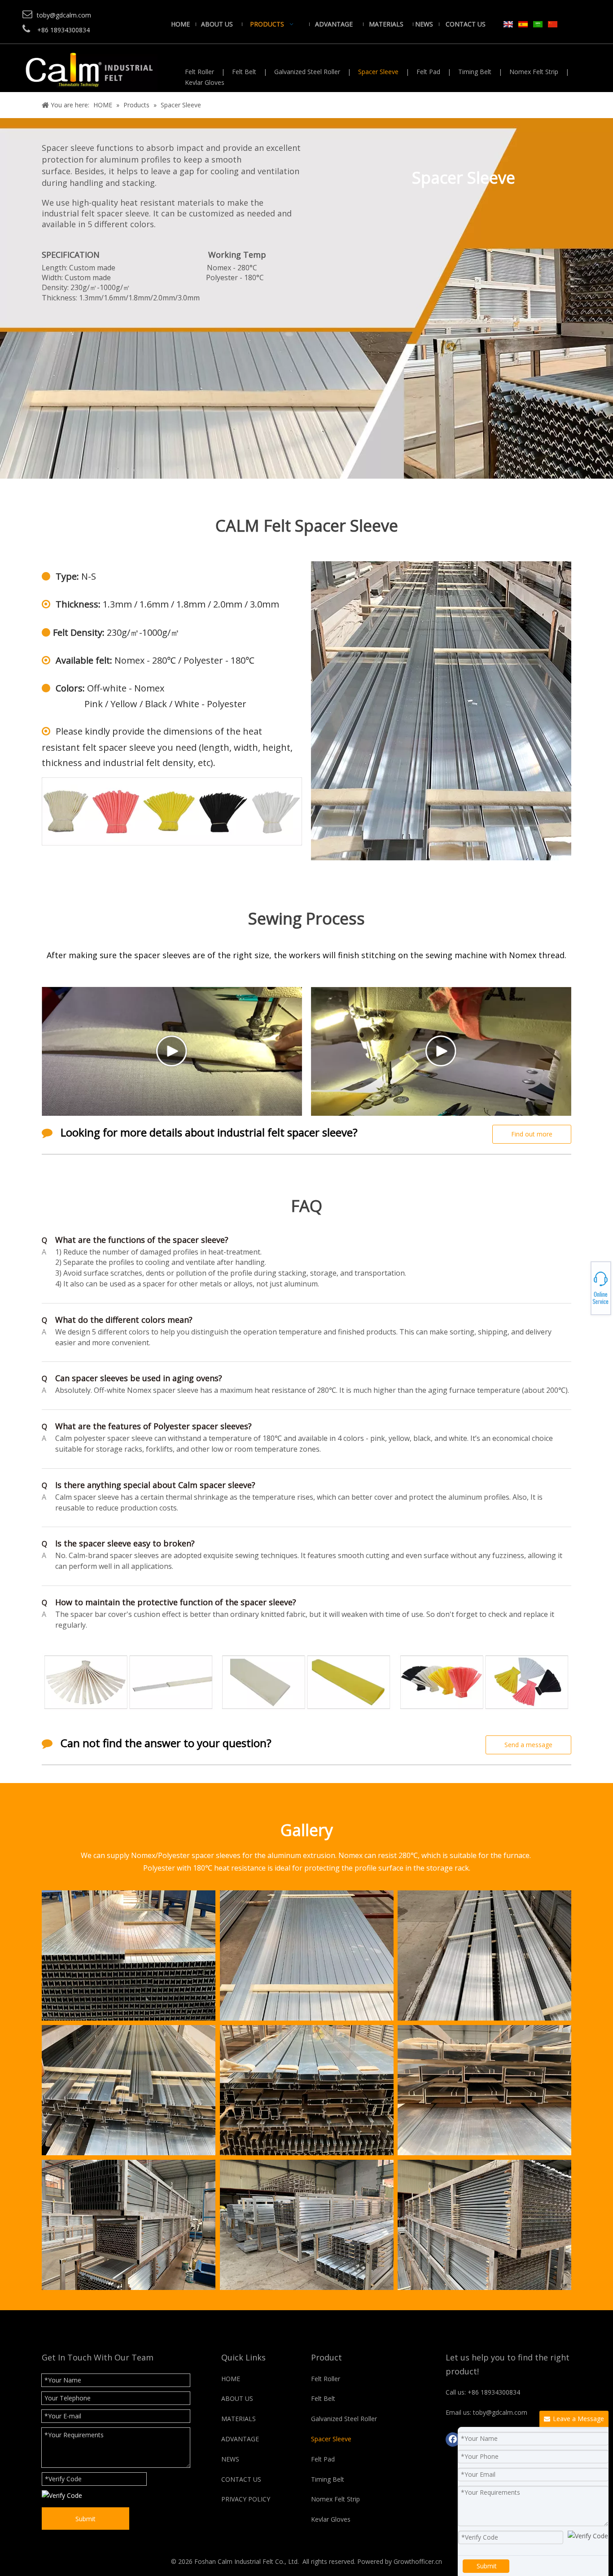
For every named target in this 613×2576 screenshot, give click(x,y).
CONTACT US (241, 2479)
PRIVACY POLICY (246, 2499)
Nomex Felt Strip (534, 72)
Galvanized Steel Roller (307, 72)
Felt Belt (244, 72)
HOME (231, 2379)
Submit (85, 2519)
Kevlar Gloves (205, 82)
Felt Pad (428, 72)
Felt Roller (199, 72)
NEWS (230, 2459)
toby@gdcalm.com (582, 1287)
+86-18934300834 (582, 1284)
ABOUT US (237, 2398)
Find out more (532, 1134)
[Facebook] (453, 2439)
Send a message (528, 1745)
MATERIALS (239, 2419)
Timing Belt (475, 72)
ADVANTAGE (240, 2439)
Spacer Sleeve (378, 72)
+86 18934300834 (494, 2392)
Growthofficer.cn (418, 2561)
